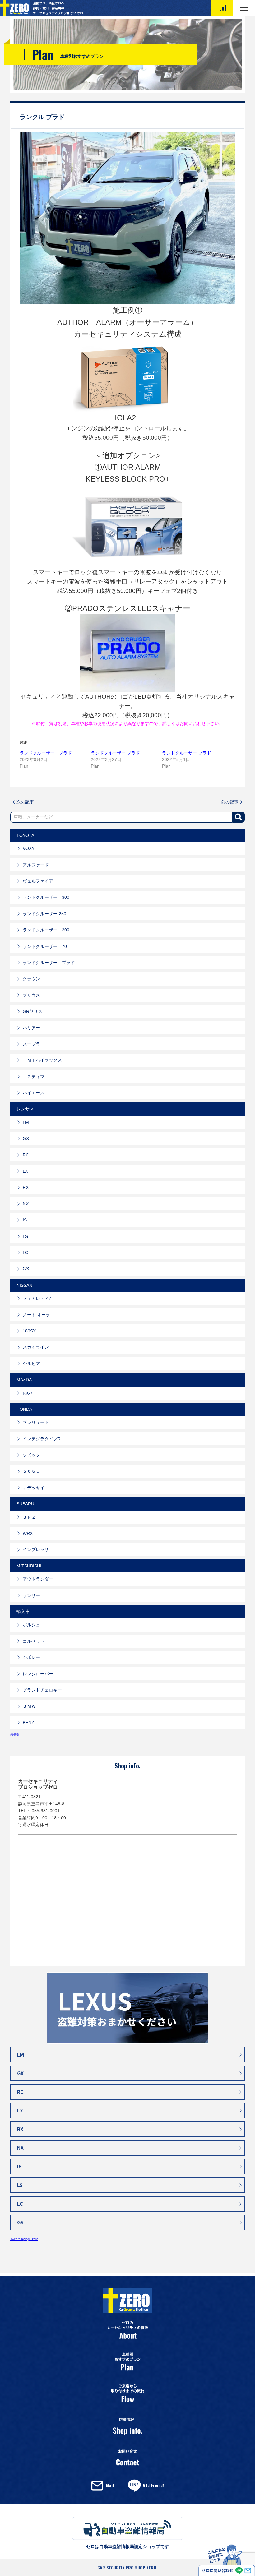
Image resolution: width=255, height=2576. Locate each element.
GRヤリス (32, 1011)
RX (26, 1187)
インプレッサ (36, 1549)
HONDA (24, 1409)
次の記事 (25, 802)
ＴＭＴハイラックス (42, 1060)
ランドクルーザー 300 (46, 897)
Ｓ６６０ (31, 1471)
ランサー (31, 1595)
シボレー (31, 1657)
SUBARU (25, 1504)
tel (223, 8)
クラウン (31, 979)
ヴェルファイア (38, 881)
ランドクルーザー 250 (44, 914)
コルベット (34, 1641)
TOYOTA (25, 835)
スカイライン (36, 1347)
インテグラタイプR (42, 1439)
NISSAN (24, 1285)
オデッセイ (34, 1488)
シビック (31, 1455)
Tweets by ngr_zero (24, 2239)
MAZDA (24, 1380)
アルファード (36, 865)
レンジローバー (38, 1674)
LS (25, 1236)
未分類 (15, 1735)
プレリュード (36, 1422)
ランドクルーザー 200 (46, 930)
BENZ (28, 1723)
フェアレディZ (37, 1298)
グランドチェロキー (42, 1690)
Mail (110, 2485)
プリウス (31, 995)
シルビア (31, 1364)
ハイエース (34, 1093)
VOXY (29, 848)
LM (26, 1122)
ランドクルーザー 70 (45, 946)
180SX (29, 1331)
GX (26, 1138)
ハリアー (31, 1028)
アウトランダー (38, 1579)
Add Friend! (153, 2485)
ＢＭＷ (29, 1706)
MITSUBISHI (29, 1566)
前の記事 (230, 802)
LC (25, 1253)
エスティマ (34, 1077)
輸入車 (23, 1612)
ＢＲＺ (29, 1517)
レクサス (25, 1109)
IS (25, 1220)
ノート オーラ (36, 1315)
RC (26, 1155)
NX (26, 1204)
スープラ (31, 1044)
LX (25, 1171)
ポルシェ (31, 1625)
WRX (28, 1533)
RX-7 (28, 1393)
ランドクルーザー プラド (46, 753)
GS (26, 1269)
